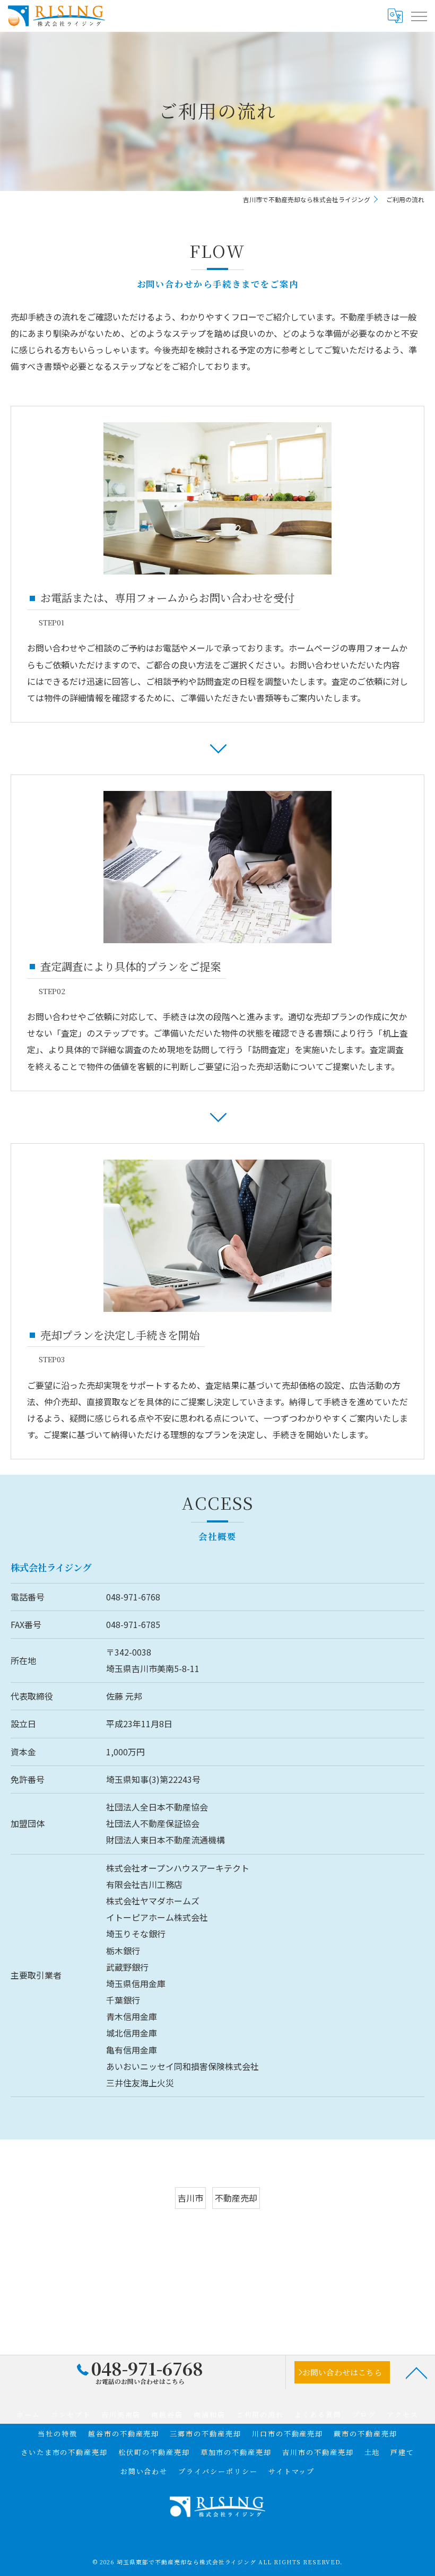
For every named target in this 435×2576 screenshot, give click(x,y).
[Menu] (419, 16)
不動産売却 (236, 2198)
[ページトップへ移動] (416, 2372)
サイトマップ (292, 2471)
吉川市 (190, 2198)
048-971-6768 (133, 1597)
